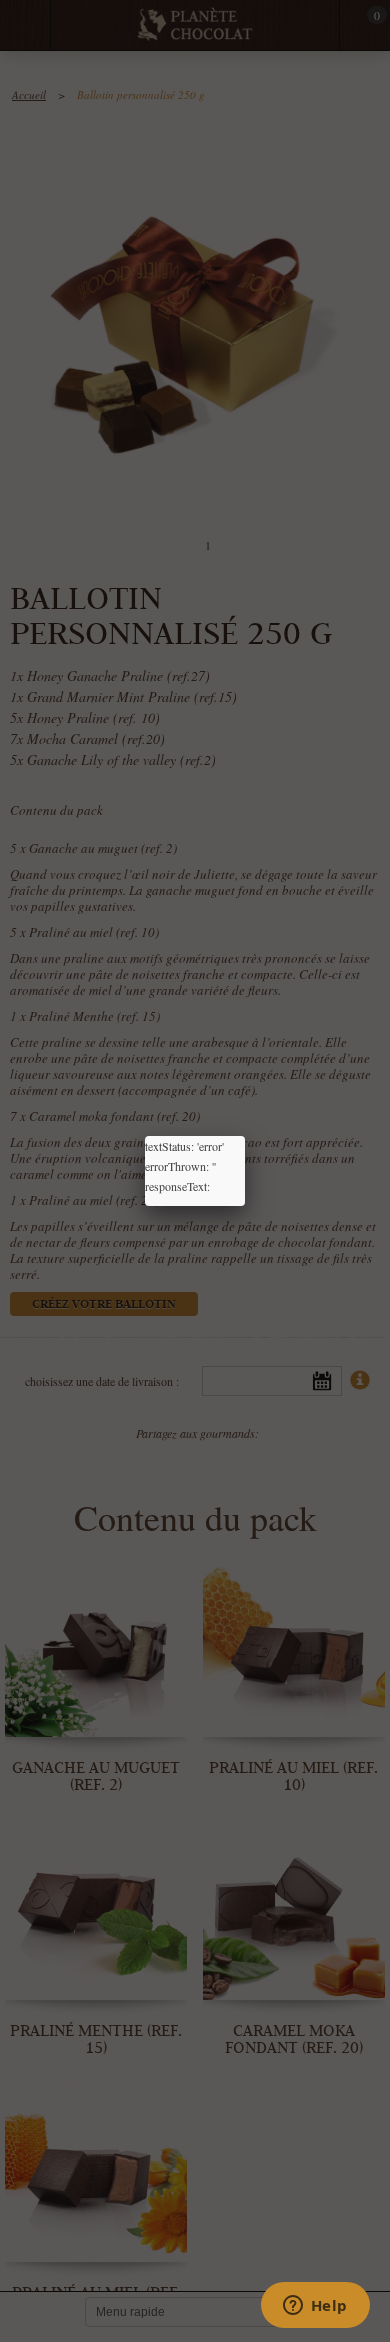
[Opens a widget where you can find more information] (315, 2307)
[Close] (245, 1136)
